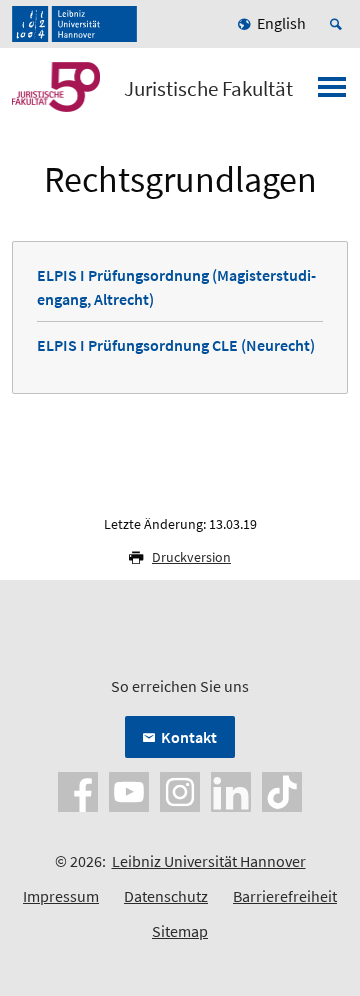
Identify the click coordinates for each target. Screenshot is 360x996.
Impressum (61, 896)
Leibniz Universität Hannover (209, 861)
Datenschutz (166, 896)
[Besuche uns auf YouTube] (129, 790)
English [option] (281, 23)
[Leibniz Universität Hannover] (74, 24)
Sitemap (180, 931)
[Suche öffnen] (339, 24)
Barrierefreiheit (285, 896)
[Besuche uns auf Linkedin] (231, 790)
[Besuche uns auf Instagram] (180, 790)
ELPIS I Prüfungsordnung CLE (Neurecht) (176, 345)
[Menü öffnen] (332, 93)
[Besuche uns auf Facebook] (78, 790)
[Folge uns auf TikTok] (282, 790)
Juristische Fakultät (208, 89)
